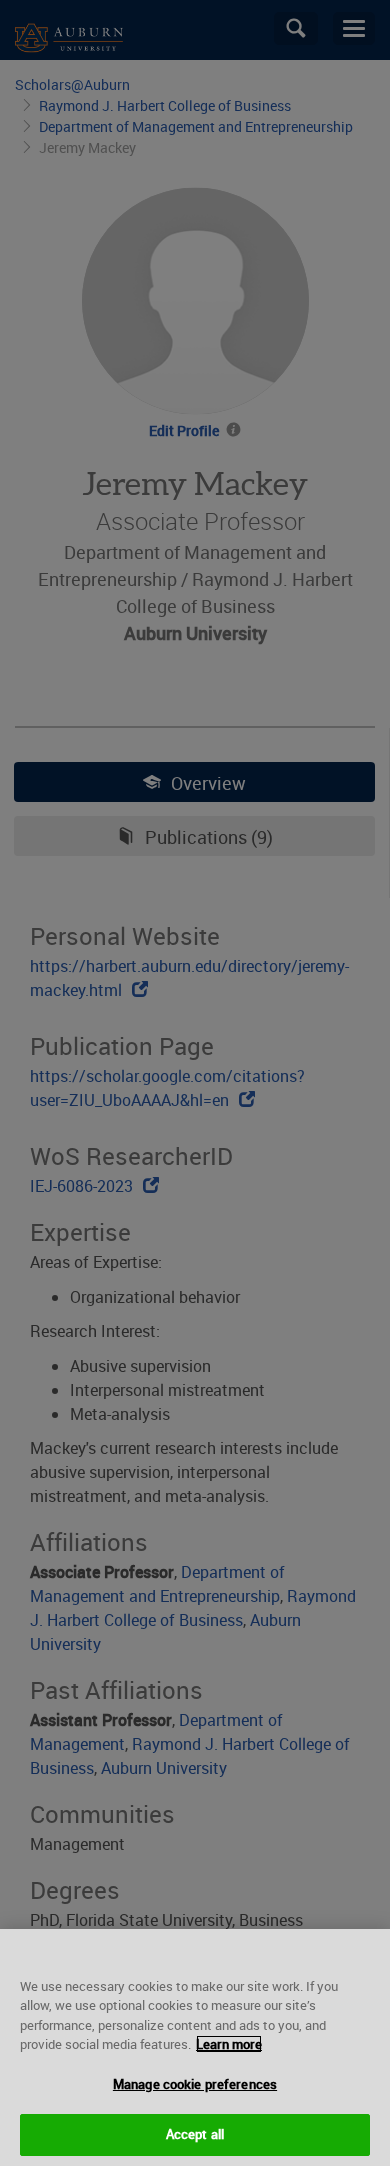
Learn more (229, 2044)
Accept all (195, 2134)
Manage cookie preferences (195, 2084)
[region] (195, 2047)
